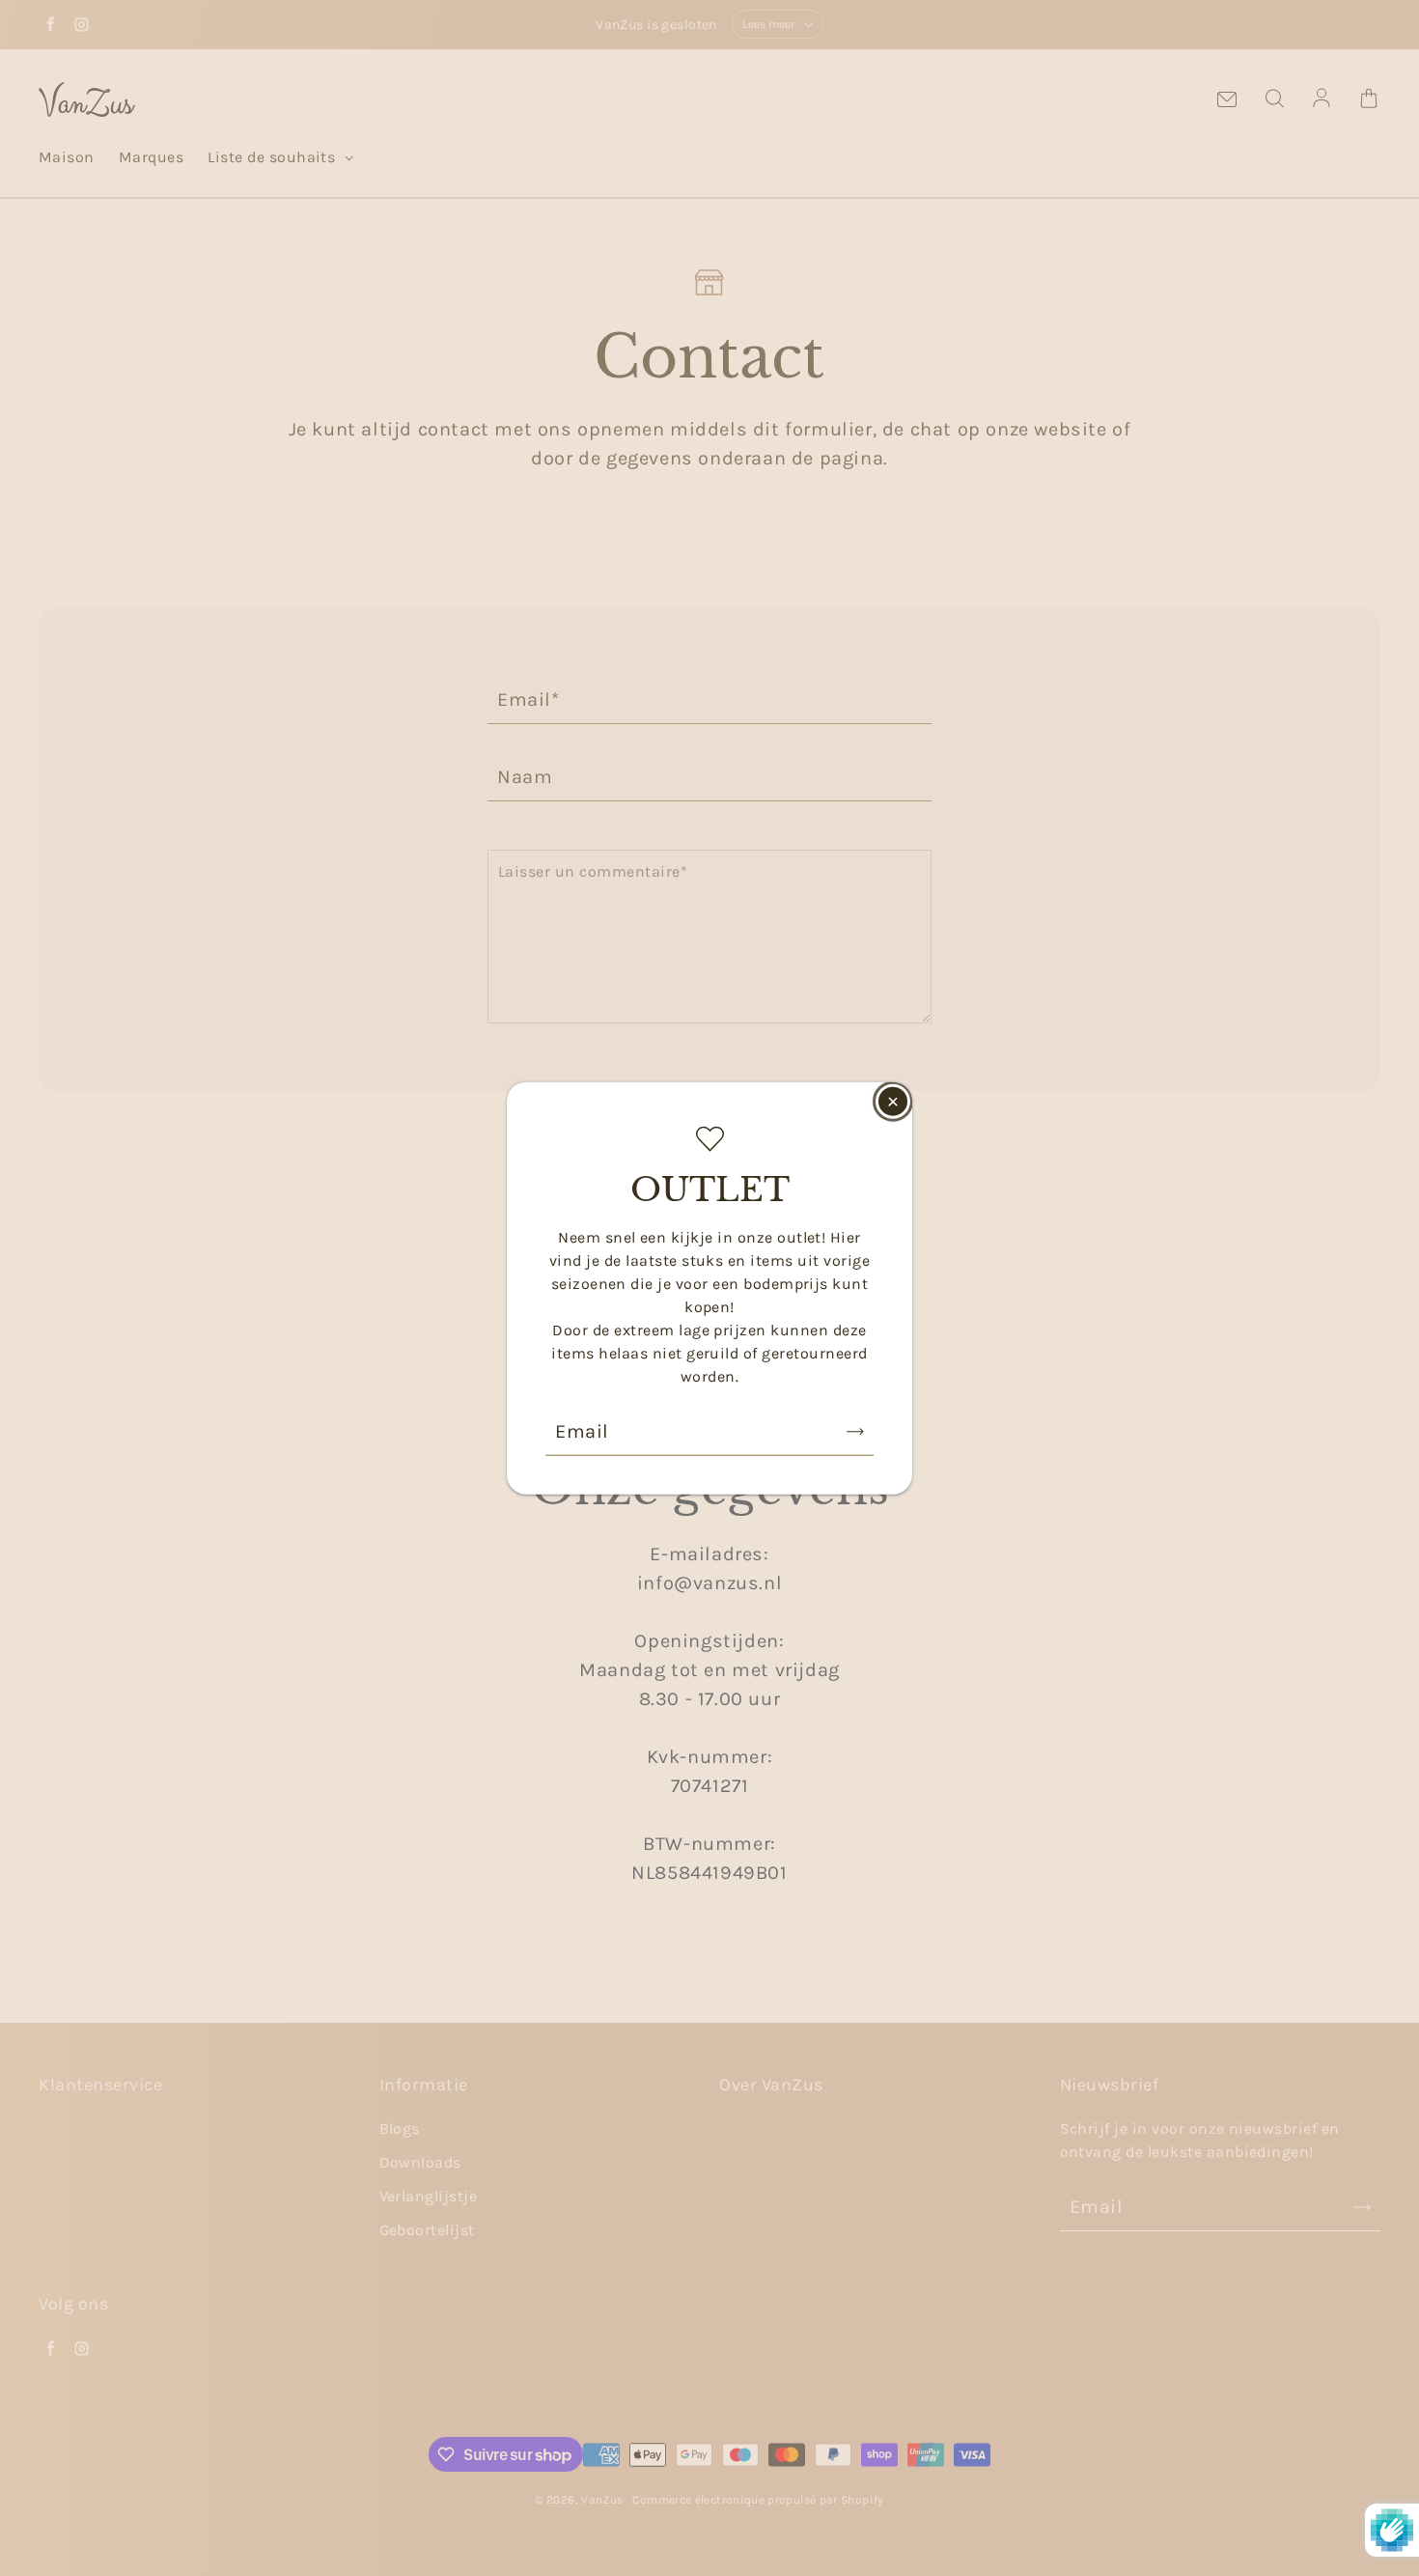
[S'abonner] (855, 1431)
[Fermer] (893, 1102)
